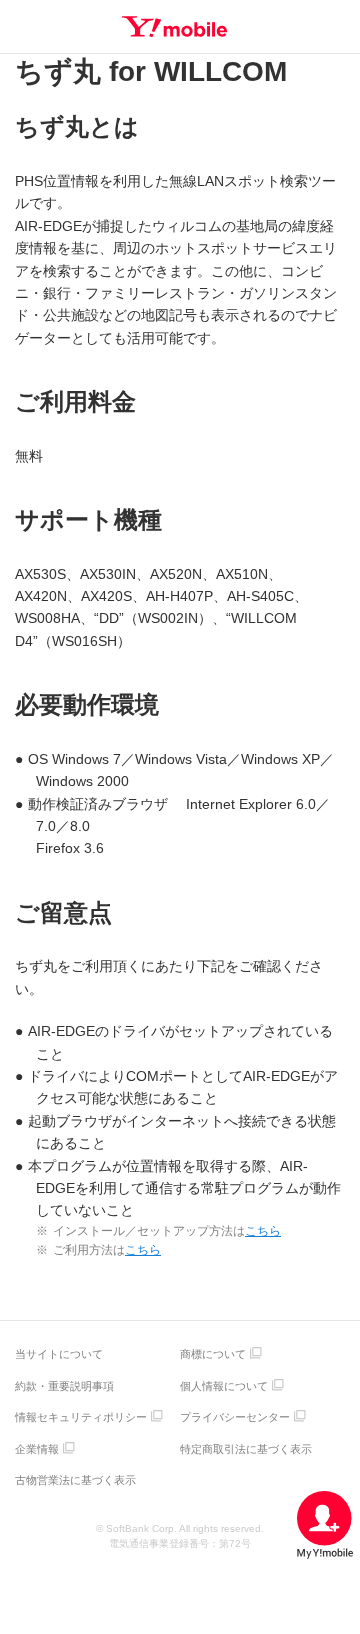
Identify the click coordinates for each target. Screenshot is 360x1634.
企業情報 (37, 1449)
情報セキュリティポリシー (81, 1417)
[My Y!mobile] (325, 1525)
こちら (263, 1231)
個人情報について (224, 1386)
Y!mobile (174, 26)
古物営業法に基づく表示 (75, 1480)
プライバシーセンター (235, 1417)
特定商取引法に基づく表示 (246, 1449)
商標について (213, 1354)
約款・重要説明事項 (64, 1386)
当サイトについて (59, 1354)
